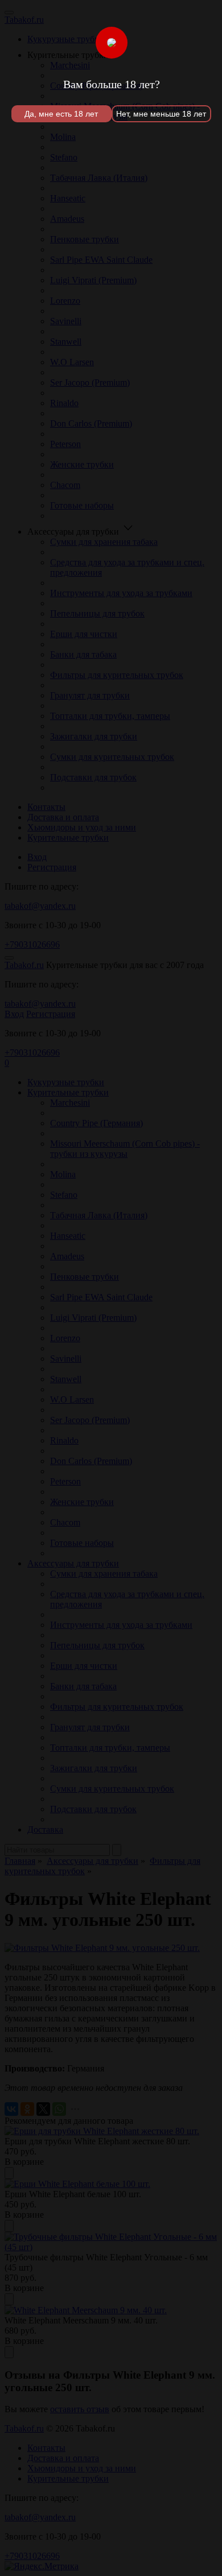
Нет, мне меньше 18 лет (161, 114)
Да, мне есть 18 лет (61, 114)
